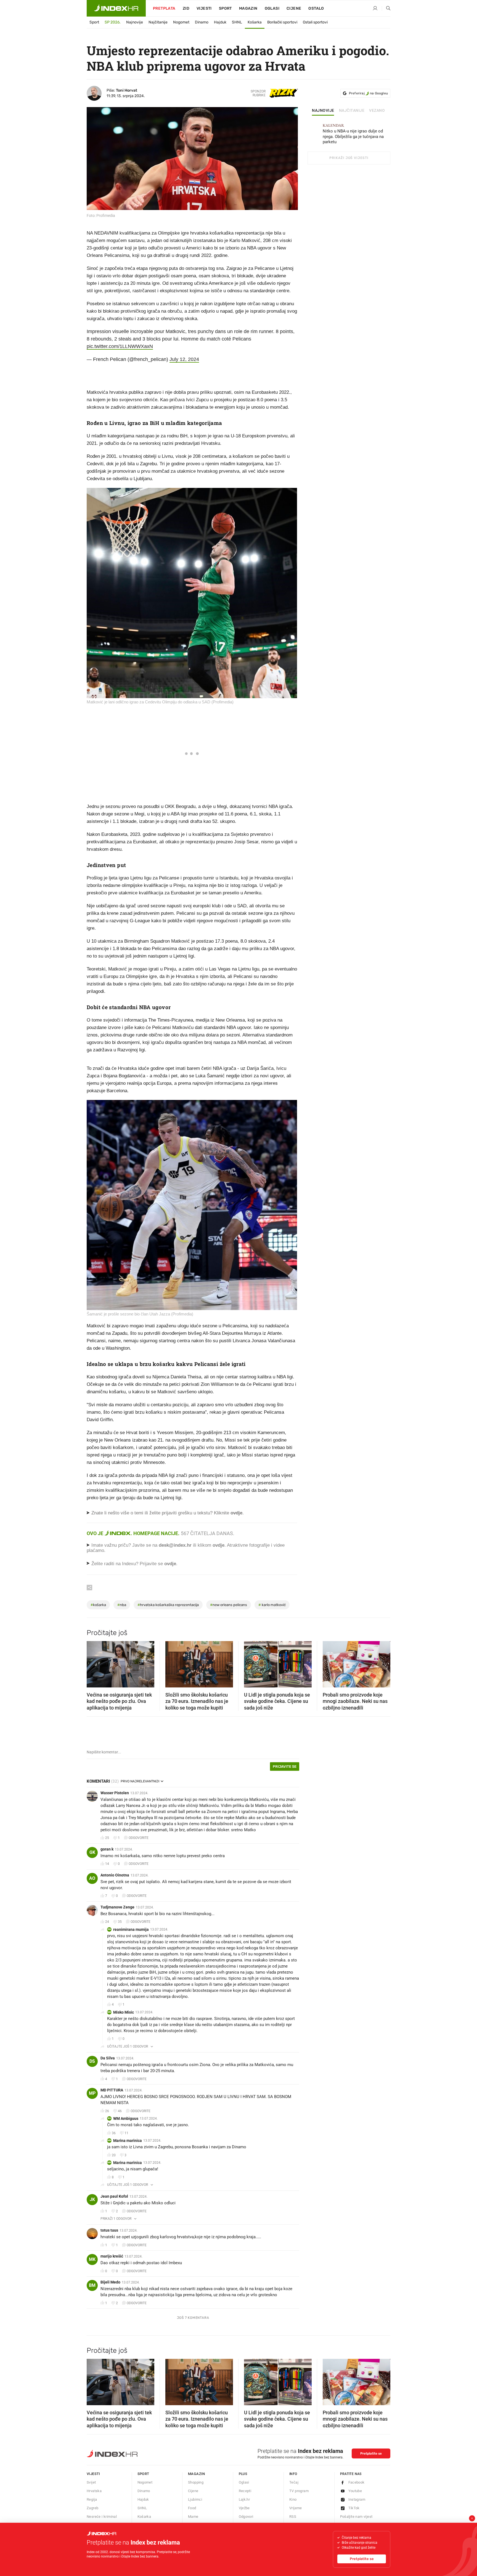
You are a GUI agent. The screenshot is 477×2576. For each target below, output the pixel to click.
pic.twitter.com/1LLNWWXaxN (120, 346)
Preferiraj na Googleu (368, 93)
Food (192, 2508)
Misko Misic (124, 2012)
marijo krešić (112, 2256)
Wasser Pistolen (115, 1793)
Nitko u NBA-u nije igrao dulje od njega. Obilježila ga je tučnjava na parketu (353, 134)
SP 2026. (113, 22)
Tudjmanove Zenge (117, 1907)
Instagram (357, 2499)
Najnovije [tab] (323, 111)
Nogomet (181, 22)
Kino (293, 2499)
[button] (94, 1662)
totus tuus (109, 2230)
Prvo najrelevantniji (140, 1781)
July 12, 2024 (184, 359)
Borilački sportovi (282, 22)
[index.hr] (116, 8)
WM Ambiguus (126, 2118)
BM (92, 2285)
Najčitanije (158, 22)
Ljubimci (195, 2499)
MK (92, 2259)
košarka (98, 1605)
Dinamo (202, 22)
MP (92, 2093)
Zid (186, 8)
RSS (293, 2517)
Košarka (255, 22)
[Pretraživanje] (386, 9)
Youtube (355, 2491)
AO (92, 1878)
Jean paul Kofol (114, 2196)
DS (92, 2061)
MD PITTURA (112, 2090)
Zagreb (92, 2508)
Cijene (294, 8)
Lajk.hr (244, 2499)
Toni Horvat (127, 90)
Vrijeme (296, 2508)
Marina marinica (128, 2141)
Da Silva (108, 2058)
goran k (107, 1849)
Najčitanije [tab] (352, 111)
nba (122, 1605)
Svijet (91, 2482)
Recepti (245, 2491)
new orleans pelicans (229, 1605)
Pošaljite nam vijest (356, 2517)
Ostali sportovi (315, 22)
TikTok (354, 2508)
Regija (92, 2499)
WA (109, 2118)
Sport (225, 8)
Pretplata (164, 8)
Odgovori (246, 2517)
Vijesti (204, 8)
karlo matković (272, 1605)
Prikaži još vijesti (349, 158)
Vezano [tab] (377, 111)
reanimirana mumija (131, 1929)
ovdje (218, 1545)
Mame (193, 2517)
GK (92, 1852)
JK (92, 2199)
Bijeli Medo (110, 2282)
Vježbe (244, 2508)
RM (109, 1929)
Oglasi (272, 8)
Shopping (196, 2482)
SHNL (237, 22)
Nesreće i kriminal (102, 2517)
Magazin (197, 2474)
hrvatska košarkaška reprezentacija (168, 1605)
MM (109, 2012)
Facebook (357, 2482)
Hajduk (220, 22)
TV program (299, 2491)
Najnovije (135, 22)
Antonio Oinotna (115, 1875)
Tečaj (294, 2482)
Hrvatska (94, 2491)
